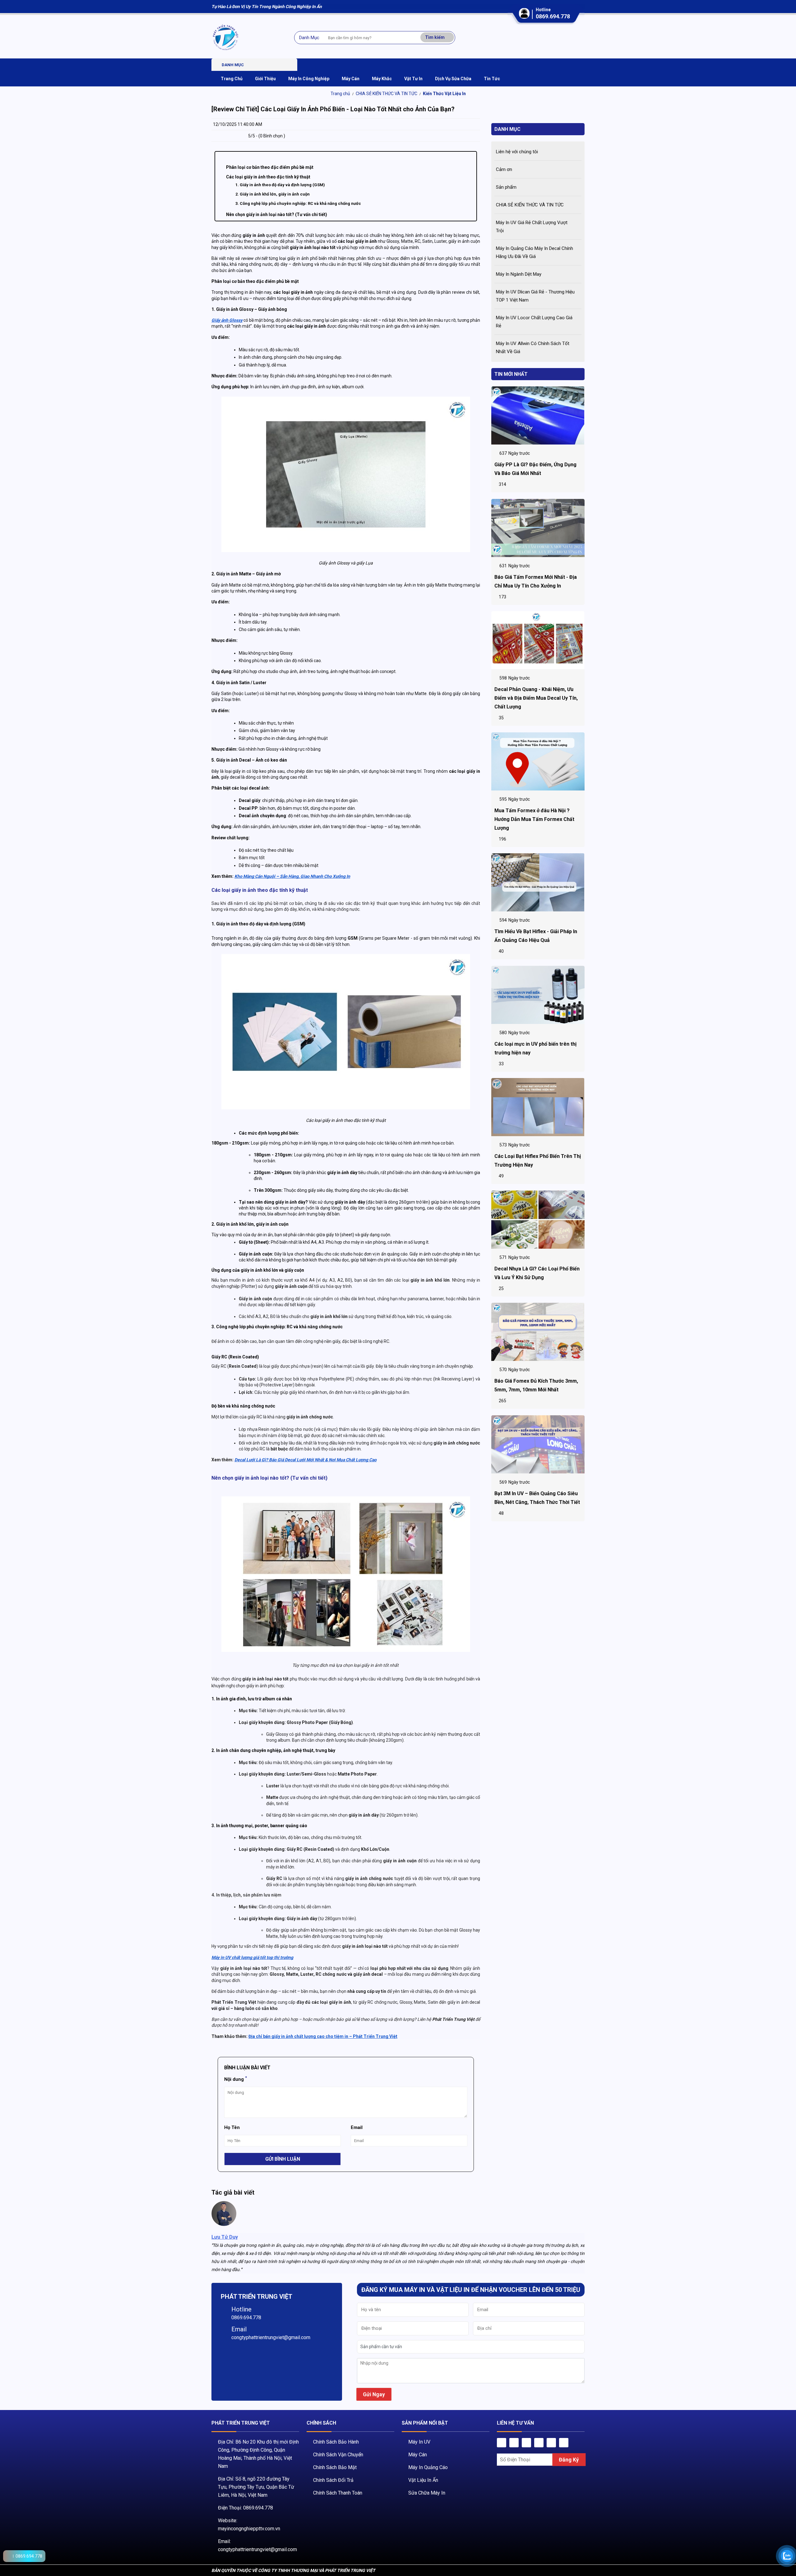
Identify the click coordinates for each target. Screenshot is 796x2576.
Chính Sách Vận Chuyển (338, 2455)
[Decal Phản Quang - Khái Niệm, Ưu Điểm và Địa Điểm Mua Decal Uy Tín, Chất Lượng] (538, 640)
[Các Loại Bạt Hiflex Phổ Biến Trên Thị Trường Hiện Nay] (538, 1107)
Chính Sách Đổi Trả (333, 2480)
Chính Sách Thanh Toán (338, 2493)
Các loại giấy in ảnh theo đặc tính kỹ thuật (268, 177)
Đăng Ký (569, 2460)
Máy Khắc (382, 79)
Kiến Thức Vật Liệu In (444, 94)
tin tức (492, 79)
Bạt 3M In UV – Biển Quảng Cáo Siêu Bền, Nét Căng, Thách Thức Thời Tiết (537, 1498)
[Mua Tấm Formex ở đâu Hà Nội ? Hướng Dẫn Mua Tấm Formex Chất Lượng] (538, 762)
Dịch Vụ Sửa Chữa (453, 79)
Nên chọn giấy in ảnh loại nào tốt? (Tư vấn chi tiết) (277, 214)
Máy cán (351, 79)
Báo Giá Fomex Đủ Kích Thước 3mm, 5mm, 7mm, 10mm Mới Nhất (536, 1386)
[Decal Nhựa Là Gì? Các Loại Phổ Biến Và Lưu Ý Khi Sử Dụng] (538, 1220)
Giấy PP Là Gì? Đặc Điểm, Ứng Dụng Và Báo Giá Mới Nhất (535, 469)
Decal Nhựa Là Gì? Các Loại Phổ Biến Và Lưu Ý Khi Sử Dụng (537, 1273)
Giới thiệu (265, 79)
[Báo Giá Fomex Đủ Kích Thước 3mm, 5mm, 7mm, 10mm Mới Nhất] (538, 1332)
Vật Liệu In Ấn (423, 2480)
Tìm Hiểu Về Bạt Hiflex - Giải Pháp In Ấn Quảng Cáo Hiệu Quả (536, 936)
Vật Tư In (413, 79)
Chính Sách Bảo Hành (336, 2442)
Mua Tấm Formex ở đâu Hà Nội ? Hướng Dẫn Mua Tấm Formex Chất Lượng (534, 819)
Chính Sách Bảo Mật (335, 2467)
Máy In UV (419, 2442)
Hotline (241, 2309)
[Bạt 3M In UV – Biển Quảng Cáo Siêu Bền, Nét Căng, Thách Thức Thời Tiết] (538, 1445)
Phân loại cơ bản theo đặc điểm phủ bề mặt (270, 167)
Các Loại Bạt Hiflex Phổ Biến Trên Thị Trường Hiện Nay (538, 1161)
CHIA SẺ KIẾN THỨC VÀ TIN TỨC (386, 94)
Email (239, 2329)
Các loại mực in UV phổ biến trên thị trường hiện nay (535, 1048)
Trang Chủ (232, 79)
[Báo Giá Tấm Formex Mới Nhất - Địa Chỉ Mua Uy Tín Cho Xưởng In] (538, 528)
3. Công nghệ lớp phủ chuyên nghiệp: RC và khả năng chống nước (298, 203)
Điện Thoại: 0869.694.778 (245, 2508)
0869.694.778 (553, 16)
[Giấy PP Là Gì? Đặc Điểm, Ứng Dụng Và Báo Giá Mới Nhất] (538, 416)
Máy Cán (418, 2455)
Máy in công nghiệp (309, 79)
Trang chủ (340, 94)
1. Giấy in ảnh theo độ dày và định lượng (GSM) (280, 185)
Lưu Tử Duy (225, 2237)
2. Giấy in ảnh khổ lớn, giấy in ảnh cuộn (273, 194)
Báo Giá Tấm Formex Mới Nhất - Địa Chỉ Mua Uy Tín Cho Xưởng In (536, 581)
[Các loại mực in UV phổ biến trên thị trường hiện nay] (538, 995)
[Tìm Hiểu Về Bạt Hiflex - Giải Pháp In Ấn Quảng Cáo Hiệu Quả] (538, 882)
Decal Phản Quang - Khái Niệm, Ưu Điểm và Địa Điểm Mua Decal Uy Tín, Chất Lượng (536, 698)
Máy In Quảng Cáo (428, 2467)
